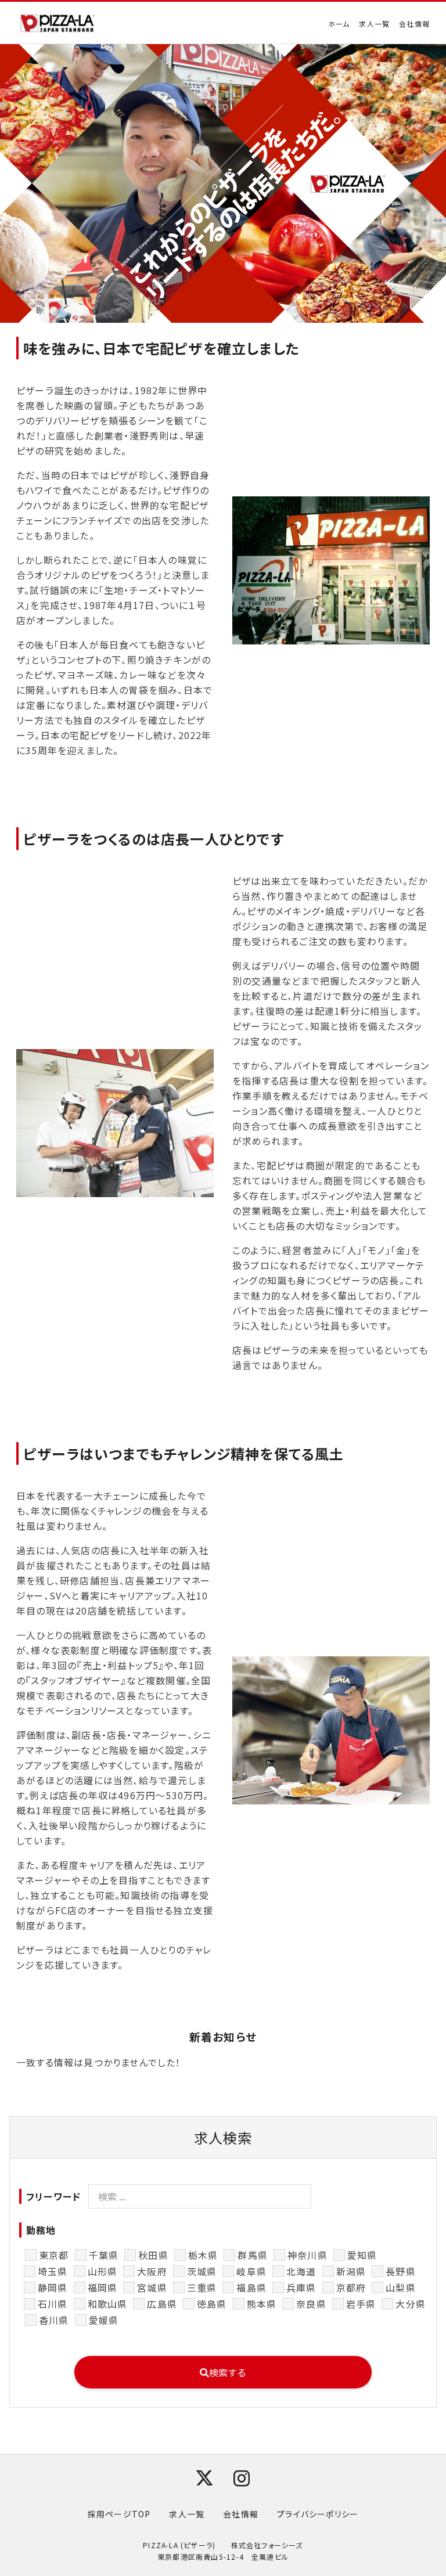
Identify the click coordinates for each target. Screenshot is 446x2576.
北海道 (301, 2271)
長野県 (401, 2271)
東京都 (54, 2255)
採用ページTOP (119, 2514)
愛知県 (362, 2255)
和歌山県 (108, 2304)
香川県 (54, 2320)
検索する (228, 2372)
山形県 (103, 2271)
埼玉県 (53, 2271)
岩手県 (361, 2304)
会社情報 (414, 24)
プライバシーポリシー (318, 2514)
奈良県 (311, 2304)
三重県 (202, 2287)
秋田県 (153, 2255)
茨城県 (202, 2271)
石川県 (53, 2304)
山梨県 (401, 2287)
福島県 (251, 2287)
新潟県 (351, 2271)
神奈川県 (307, 2255)
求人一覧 (374, 24)
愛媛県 (104, 2320)
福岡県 (103, 2287)
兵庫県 (301, 2287)
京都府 (351, 2287)
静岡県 (53, 2287)
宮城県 (152, 2287)
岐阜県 (251, 2271)
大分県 (411, 2304)
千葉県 (104, 2255)
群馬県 (253, 2255)
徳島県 (212, 2304)
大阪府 (152, 2271)
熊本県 (262, 2304)
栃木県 (203, 2255)
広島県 (162, 2304)
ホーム (339, 24)
